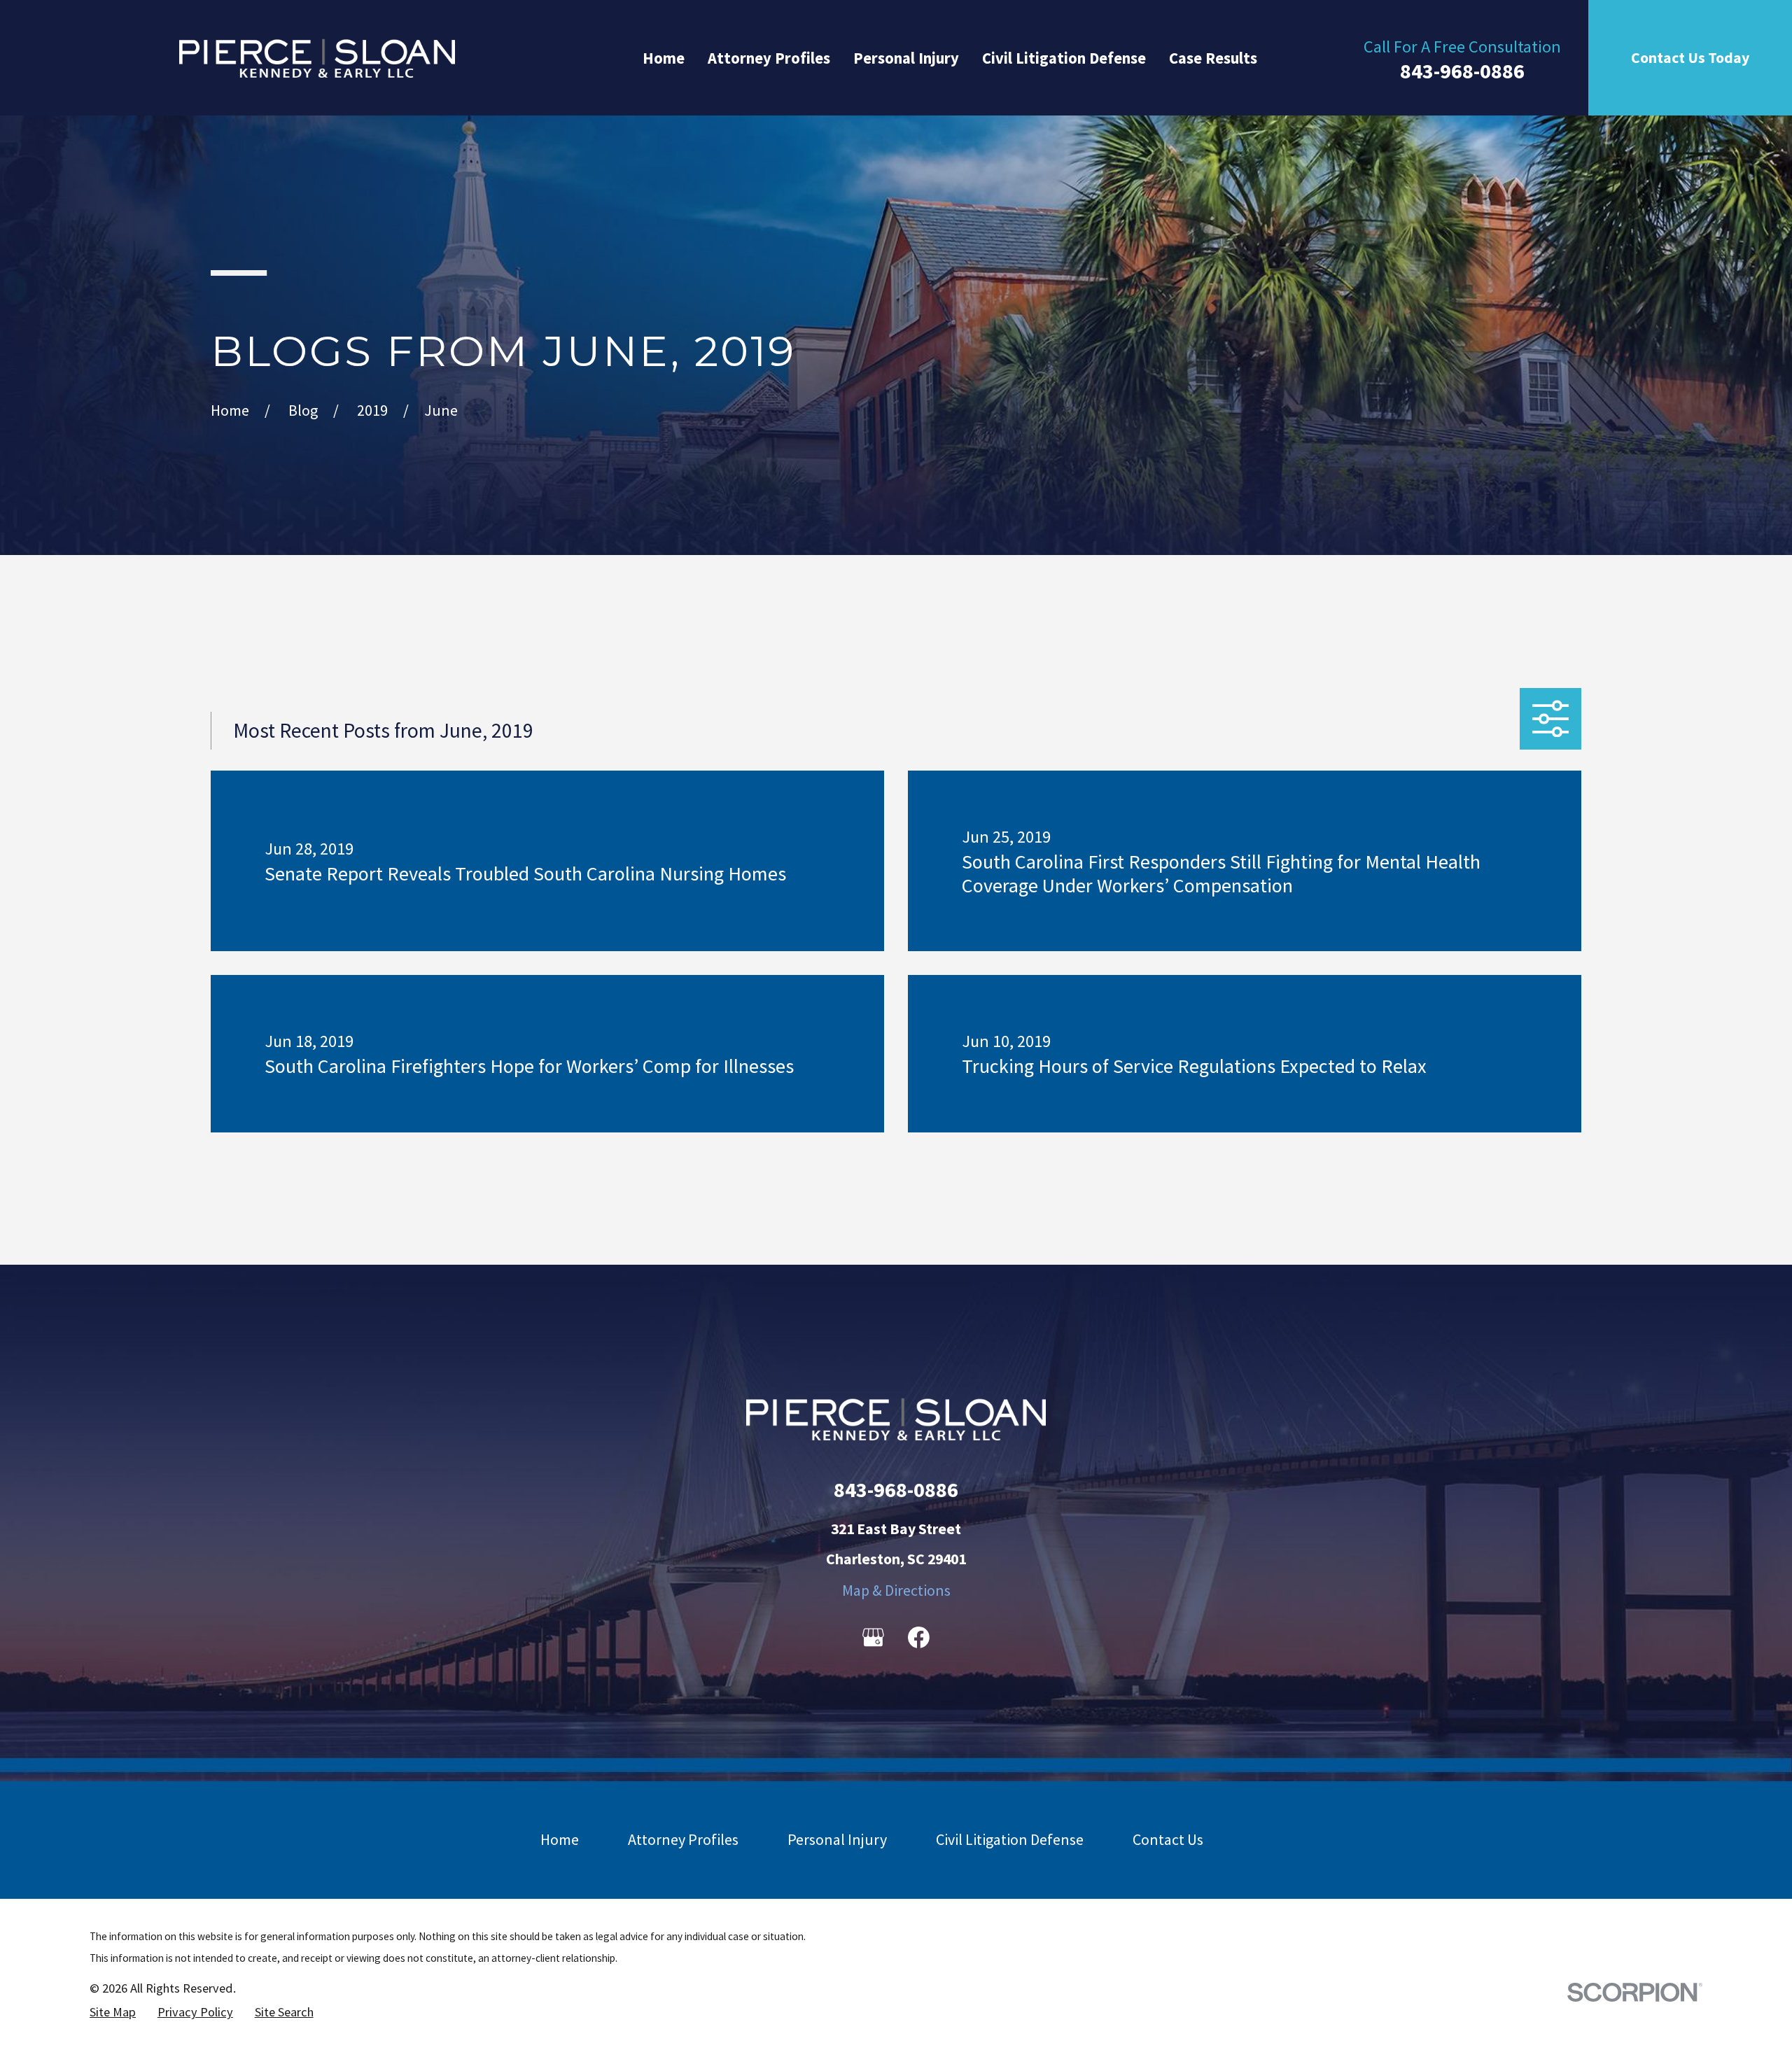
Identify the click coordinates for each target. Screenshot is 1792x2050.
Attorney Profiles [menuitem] (769, 58)
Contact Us (1168, 1839)
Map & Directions (896, 1590)
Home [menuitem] (664, 58)
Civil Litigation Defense (1010, 1839)
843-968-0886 (1462, 71)
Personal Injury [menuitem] (906, 58)
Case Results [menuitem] (1213, 58)
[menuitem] (113, 2012)
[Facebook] (919, 1637)
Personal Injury (837, 1839)
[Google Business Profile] (873, 1637)
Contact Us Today (1690, 58)
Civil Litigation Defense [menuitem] (1064, 58)
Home (560, 1839)
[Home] (317, 58)
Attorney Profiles (683, 1839)
